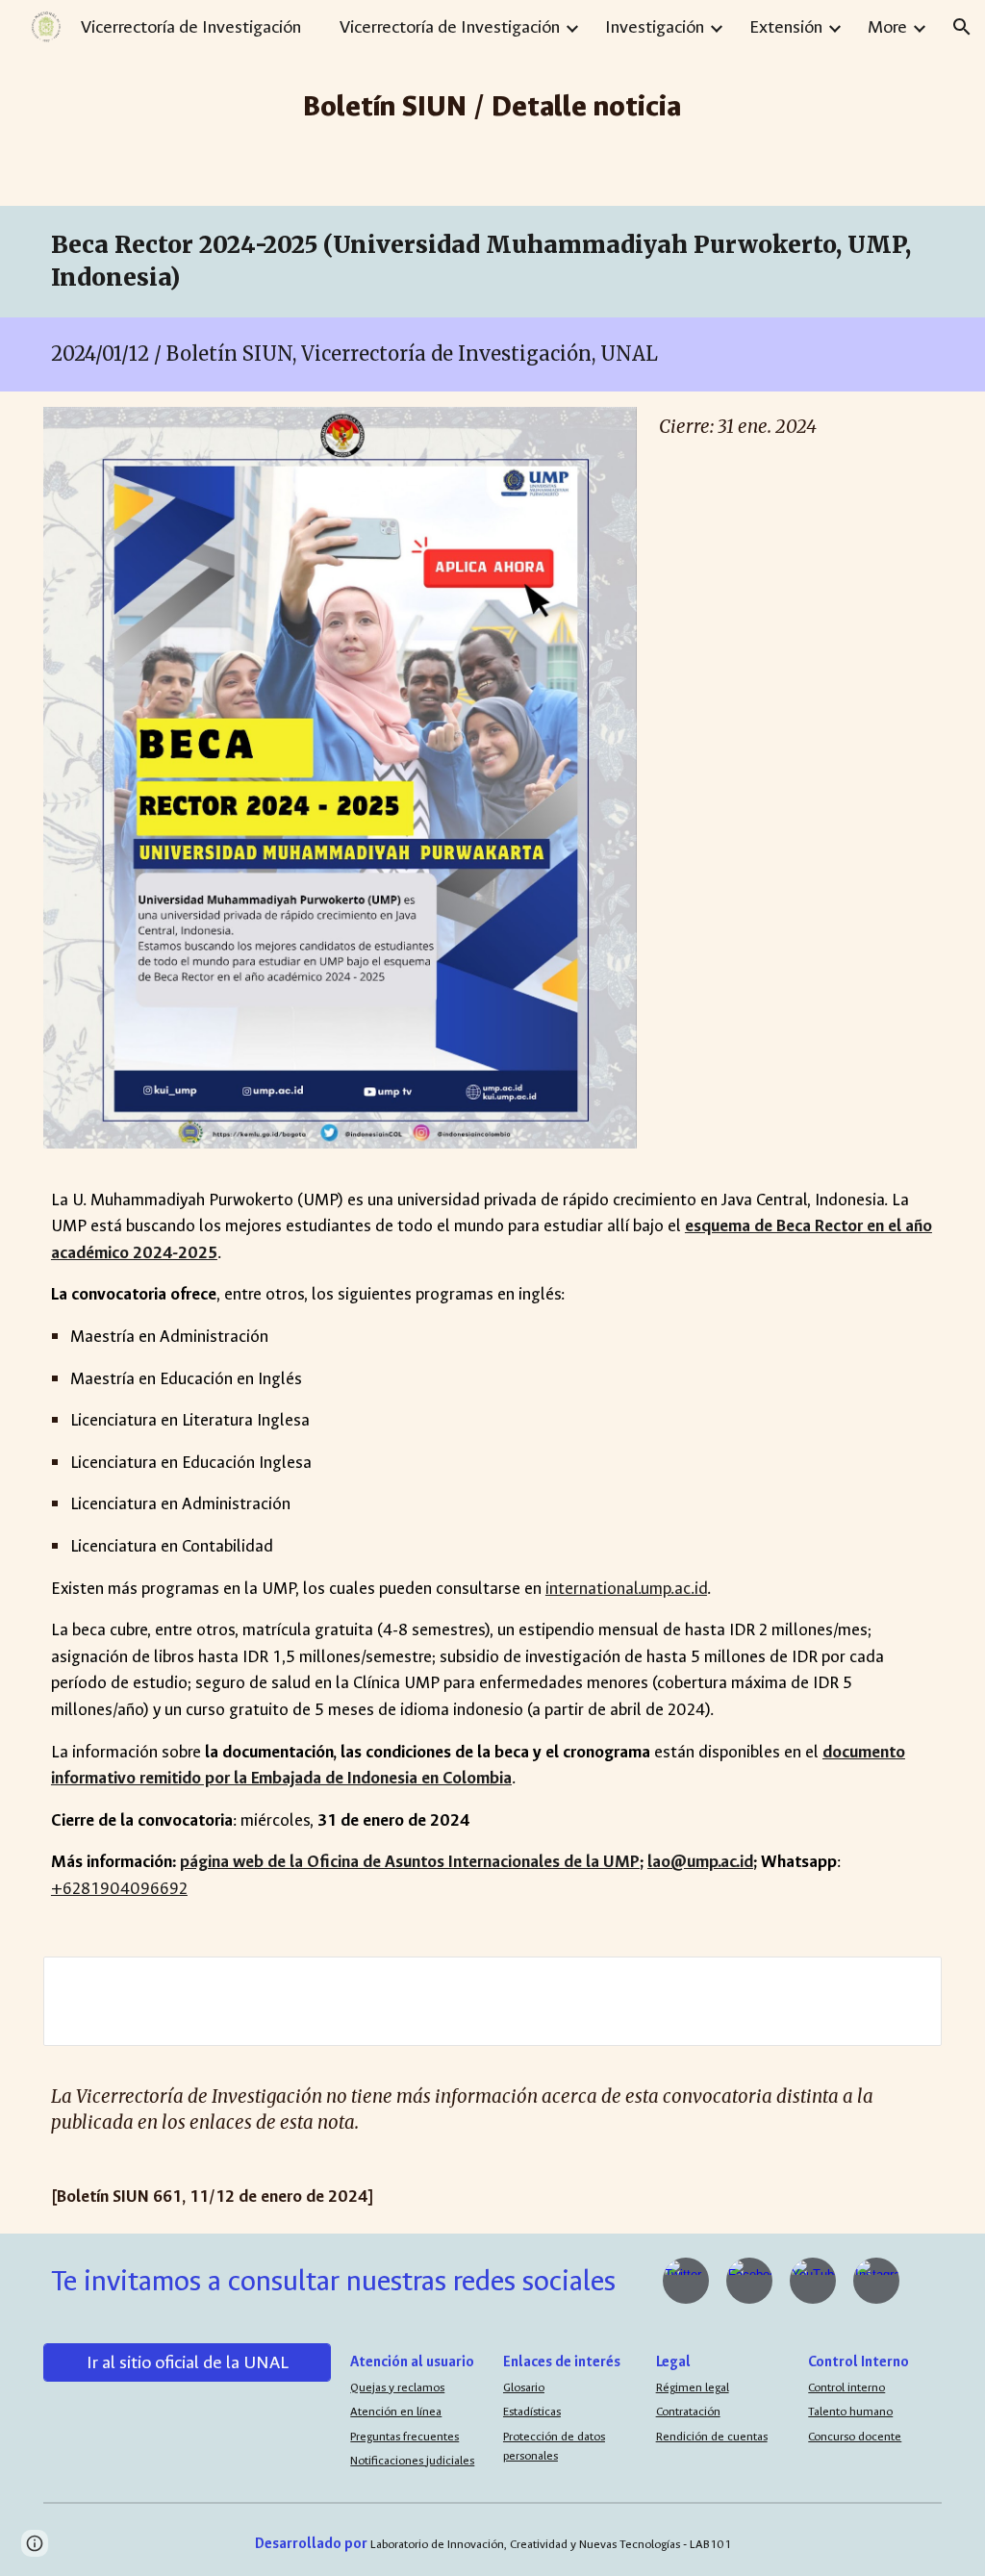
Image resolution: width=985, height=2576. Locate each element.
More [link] (887, 27)
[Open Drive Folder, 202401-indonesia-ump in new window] (905, 1982)
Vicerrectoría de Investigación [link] (450, 27)
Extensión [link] (786, 27)
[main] (493, 103)
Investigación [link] (655, 27)
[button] (962, 27)
